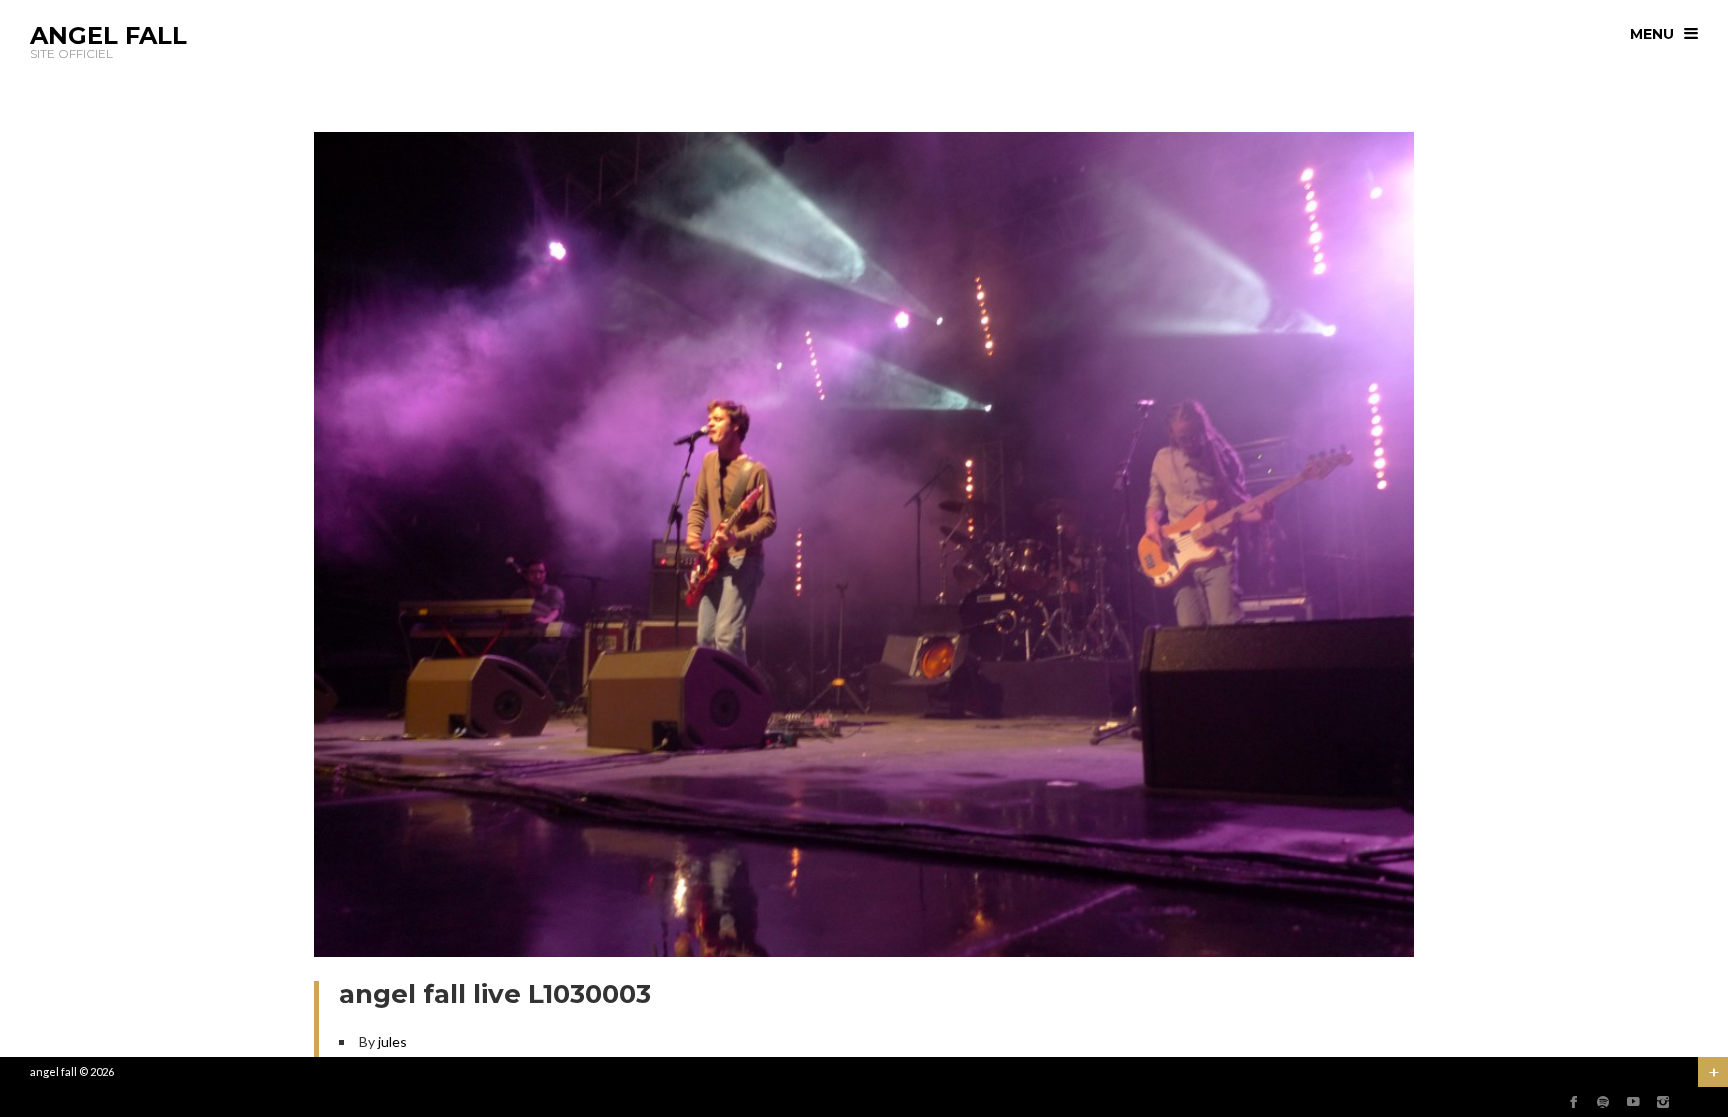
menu (1652, 34)
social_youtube (1633, 1102)
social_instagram (1663, 1102)
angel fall (53, 1071)
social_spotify (1603, 1102)
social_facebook (1573, 1102)
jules (392, 1041)
